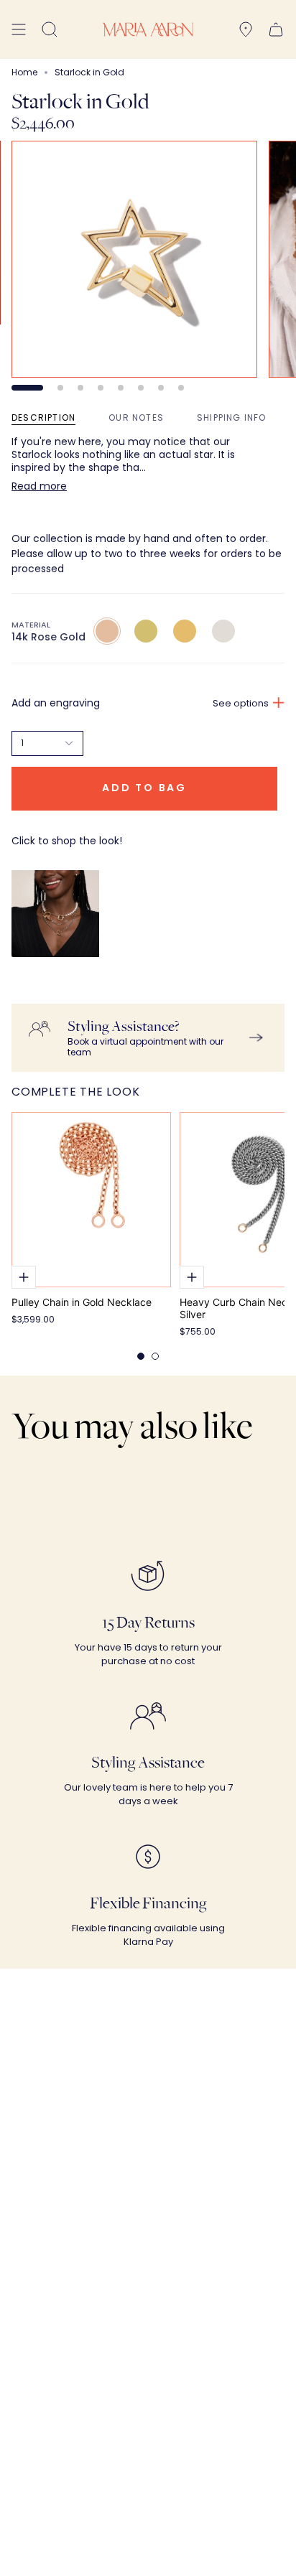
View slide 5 (121, 388)
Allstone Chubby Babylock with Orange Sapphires (66, 971)
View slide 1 (27, 388)
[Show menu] (19, 29)
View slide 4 (101, 388)
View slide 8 (181, 388)
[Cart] (276, 29)
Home (24, 72)
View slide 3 (80, 388)
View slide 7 (161, 388)
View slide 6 (141, 388)
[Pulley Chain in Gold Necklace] (91, 1200)
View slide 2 (60, 388)
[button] (50, 29)
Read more (39, 486)
